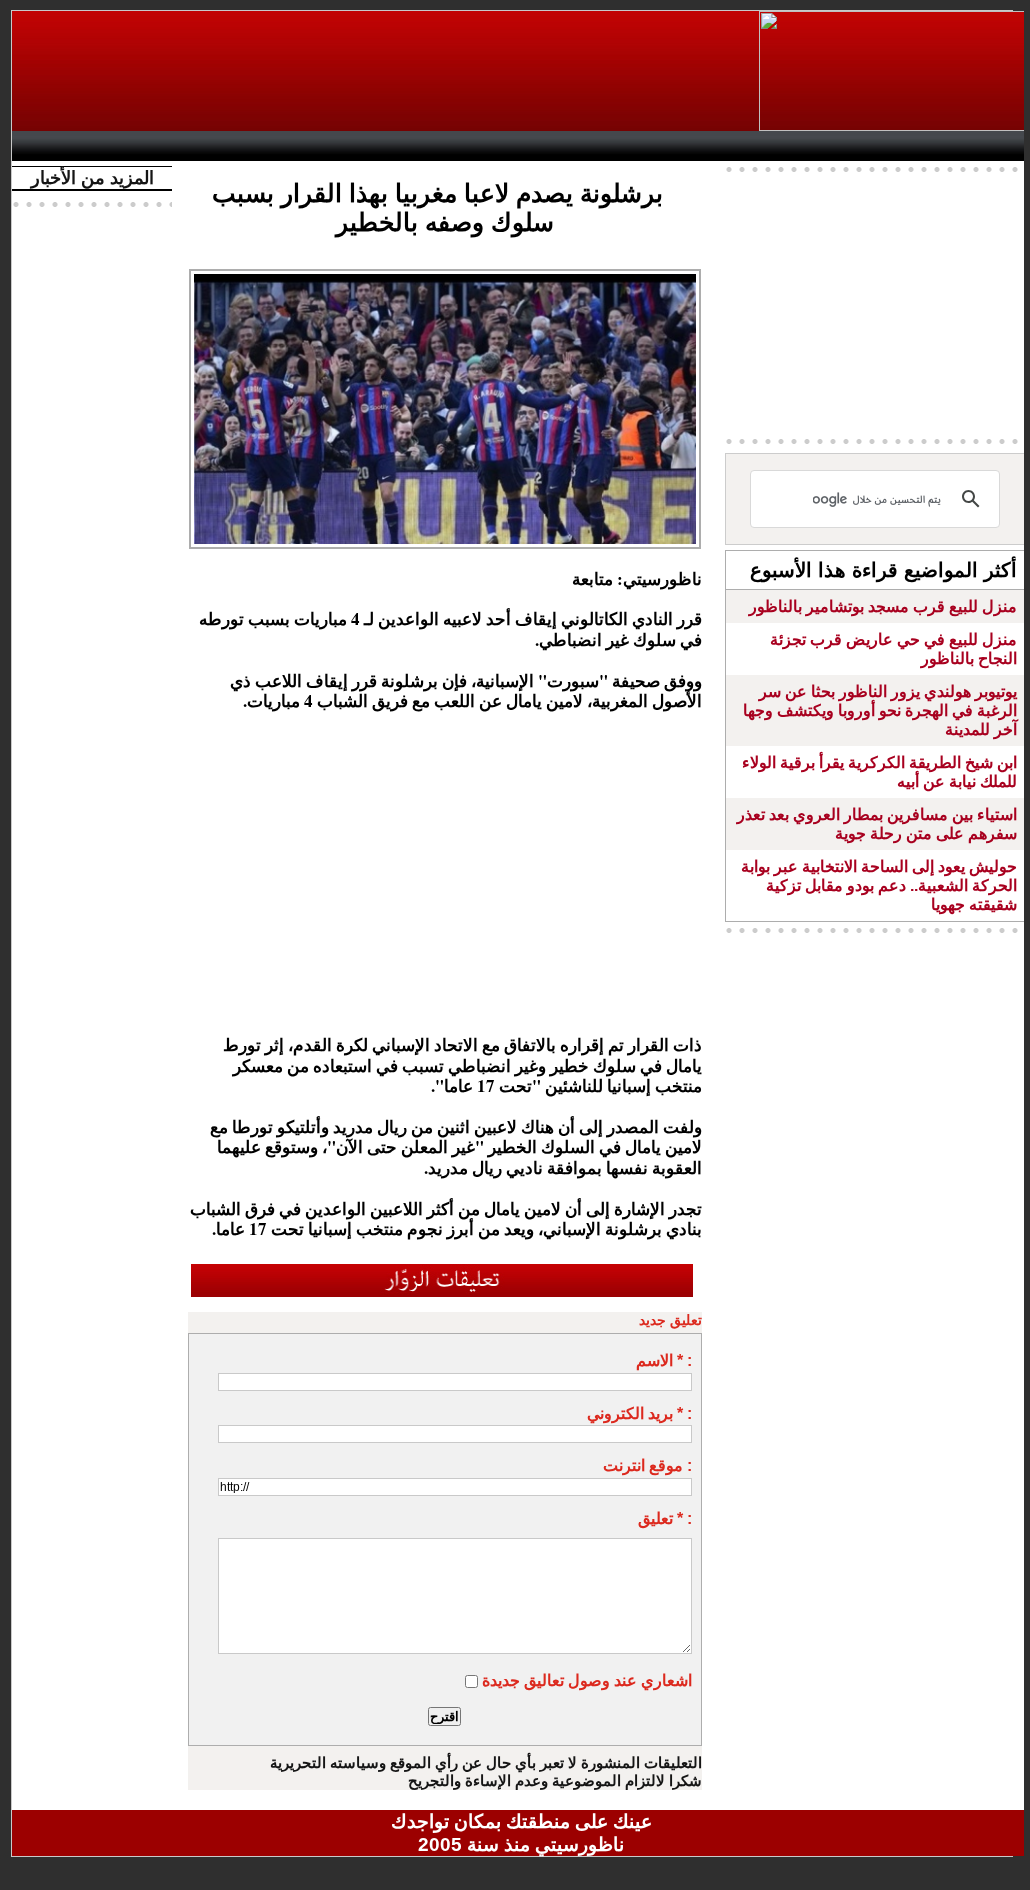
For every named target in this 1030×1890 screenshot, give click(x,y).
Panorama (301, 146)
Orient (641, 146)
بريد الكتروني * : (639, 1413)
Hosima (725, 146)
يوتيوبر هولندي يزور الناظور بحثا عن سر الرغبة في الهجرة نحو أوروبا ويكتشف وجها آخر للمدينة (880, 710)
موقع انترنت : (647, 1465)
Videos (402, 146)
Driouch (817, 146)
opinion (222, 146)
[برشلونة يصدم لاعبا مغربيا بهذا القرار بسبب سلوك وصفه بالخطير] (445, 275)
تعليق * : (665, 1518)
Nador (900, 146)
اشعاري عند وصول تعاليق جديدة (587, 1680)
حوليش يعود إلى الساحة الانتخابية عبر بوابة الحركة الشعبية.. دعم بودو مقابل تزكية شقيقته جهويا (879, 885)
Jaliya (487, 146)
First (985, 146)
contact (80, 146)
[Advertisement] (387, 71)
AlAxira (159, 146)
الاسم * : (664, 1360)
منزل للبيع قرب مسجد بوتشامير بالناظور (883, 606)
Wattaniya (564, 146)
